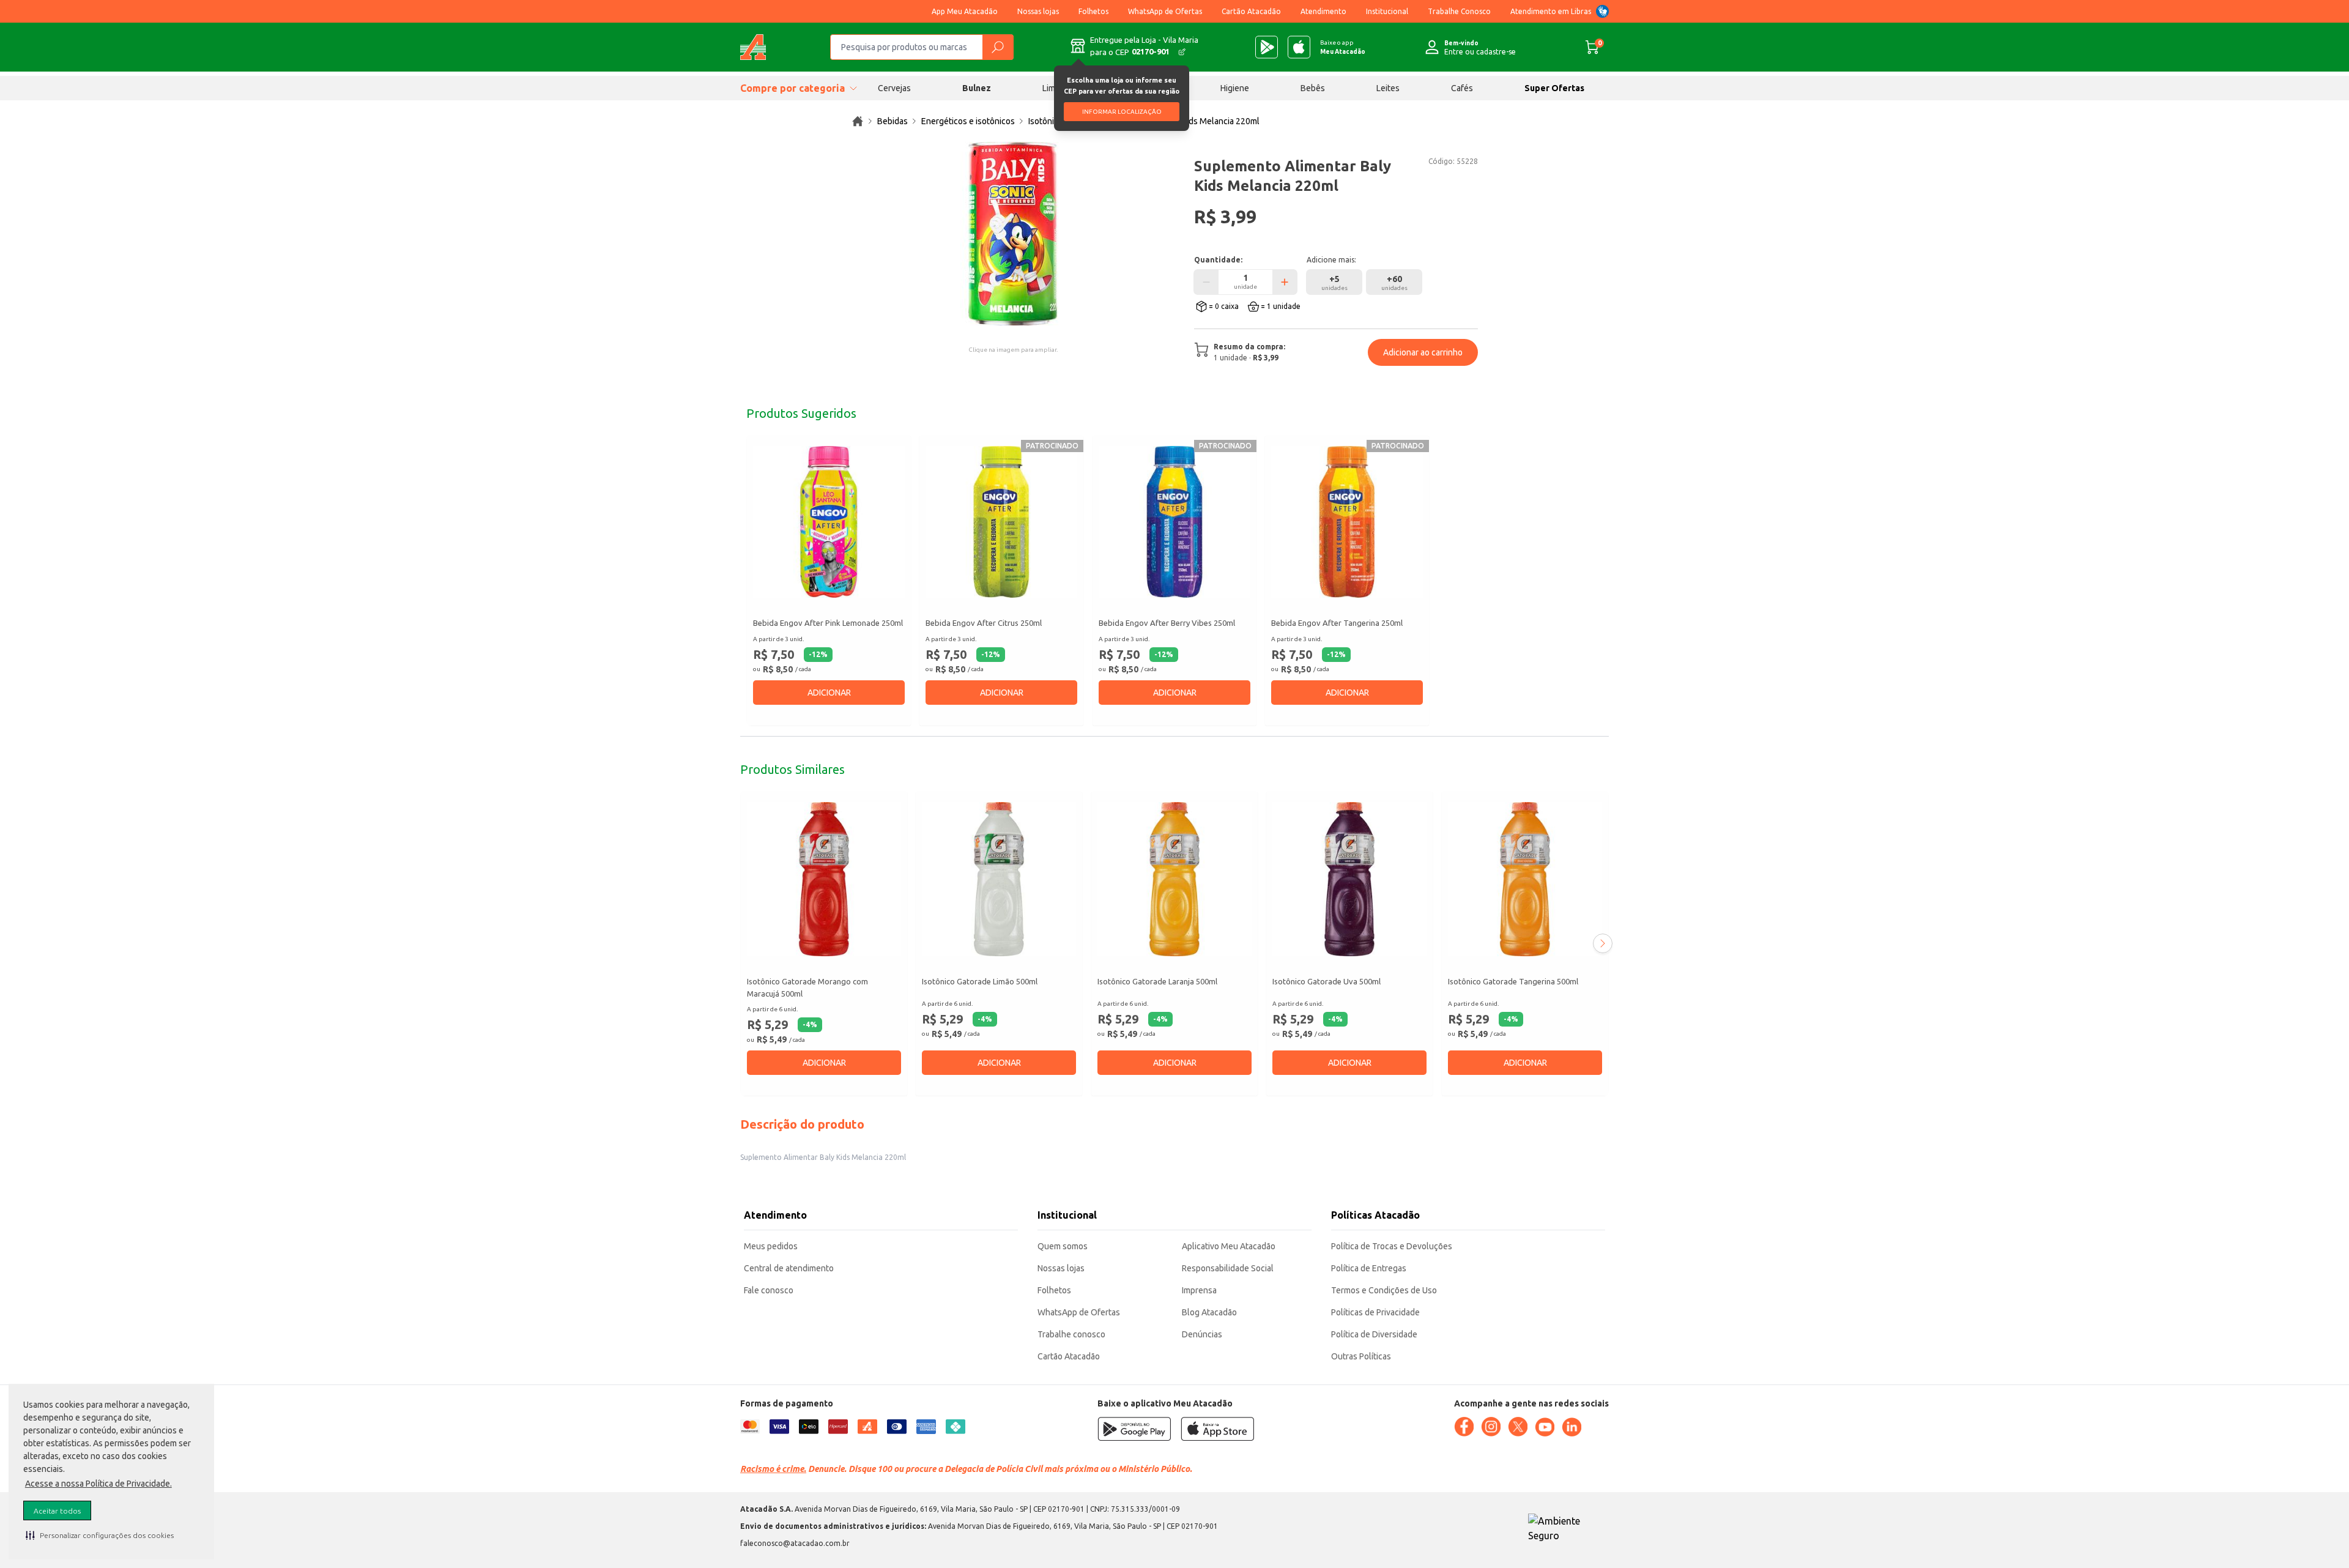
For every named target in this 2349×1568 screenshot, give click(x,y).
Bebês (1313, 88)
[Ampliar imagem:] (1013, 234)
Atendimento (1323, 11)
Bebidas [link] (892, 121)
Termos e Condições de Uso (1384, 1290)
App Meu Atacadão (965, 11)
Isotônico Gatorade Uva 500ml (1327, 981)
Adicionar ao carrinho (1423, 352)
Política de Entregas (1369, 1268)
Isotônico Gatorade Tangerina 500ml (1513, 981)
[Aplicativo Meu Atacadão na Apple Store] (1299, 47)
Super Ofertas (1554, 88)
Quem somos (1063, 1246)
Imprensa (1199, 1290)
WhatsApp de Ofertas (1165, 11)
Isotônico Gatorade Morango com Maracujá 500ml (807, 987)
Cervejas (894, 88)
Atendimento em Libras (1551, 11)
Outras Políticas (1361, 1356)
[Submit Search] (998, 47)
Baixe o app (1343, 47)
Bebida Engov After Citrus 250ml (984, 623)
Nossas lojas (1038, 11)
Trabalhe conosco (1071, 1334)
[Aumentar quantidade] (1285, 282)
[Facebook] (1464, 1427)
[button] (100, 1535)
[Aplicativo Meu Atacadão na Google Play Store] (1267, 47)
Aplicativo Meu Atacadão (1229, 1246)
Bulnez (977, 88)
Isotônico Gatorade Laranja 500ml (1157, 981)
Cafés (1462, 88)
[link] (858, 121)
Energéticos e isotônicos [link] (968, 121)
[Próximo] (1603, 943)
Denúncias (1202, 1334)
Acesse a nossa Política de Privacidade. (98, 1484)
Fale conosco (769, 1290)
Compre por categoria (792, 88)
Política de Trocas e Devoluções (1392, 1246)
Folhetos (1093, 11)
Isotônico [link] (1046, 121)
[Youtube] (1545, 1427)
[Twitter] (1518, 1427)
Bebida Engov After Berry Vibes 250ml (1167, 623)
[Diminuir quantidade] (1206, 282)
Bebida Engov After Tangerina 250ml (1337, 623)
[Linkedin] (1572, 1427)
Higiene (1235, 88)
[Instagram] (1491, 1427)
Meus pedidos (771, 1246)
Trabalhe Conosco (1459, 11)
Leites (1388, 88)
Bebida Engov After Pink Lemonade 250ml (828, 623)
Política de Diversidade (1374, 1334)
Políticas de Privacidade (1375, 1312)
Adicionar (829, 693)
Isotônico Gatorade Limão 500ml (980, 981)
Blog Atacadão (1209, 1312)
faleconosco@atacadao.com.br (795, 1543)
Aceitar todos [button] (57, 1511)
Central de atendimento (789, 1268)
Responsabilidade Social (1228, 1268)
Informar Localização (1122, 112)
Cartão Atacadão (1251, 11)
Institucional (1387, 11)
